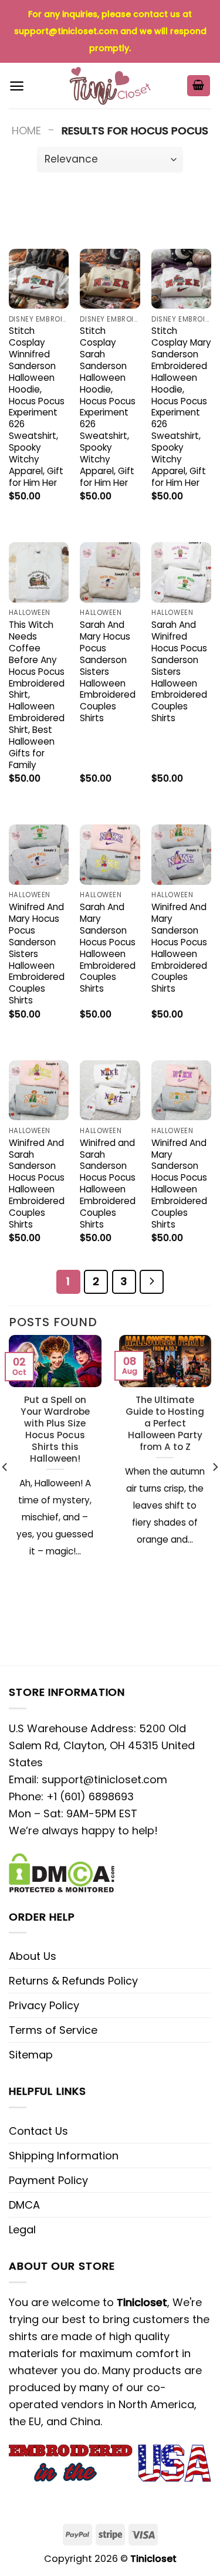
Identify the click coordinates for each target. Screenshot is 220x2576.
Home (26, 131)
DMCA (24, 2205)
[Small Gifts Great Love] (110, 86)
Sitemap (31, 2055)
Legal (22, 2230)
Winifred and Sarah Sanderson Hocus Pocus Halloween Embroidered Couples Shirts (108, 1184)
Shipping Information (64, 2156)
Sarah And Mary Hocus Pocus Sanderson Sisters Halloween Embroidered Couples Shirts (108, 672)
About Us (33, 1956)
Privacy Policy (44, 2005)
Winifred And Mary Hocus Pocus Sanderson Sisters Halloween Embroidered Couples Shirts (37, 954)
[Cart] (199, 86)
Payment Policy (48, 2180)
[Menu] (17, 86)
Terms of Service (53, 2030)
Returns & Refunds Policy (73, 1981)
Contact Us (38, 2131)
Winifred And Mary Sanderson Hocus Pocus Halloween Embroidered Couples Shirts (179, 948)
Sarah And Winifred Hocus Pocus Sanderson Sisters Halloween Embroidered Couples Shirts (179, 672)
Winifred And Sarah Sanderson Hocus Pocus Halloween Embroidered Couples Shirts (37, 1184)
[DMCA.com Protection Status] (62, 1872)
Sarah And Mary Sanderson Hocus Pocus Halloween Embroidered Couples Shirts (108, 948)
